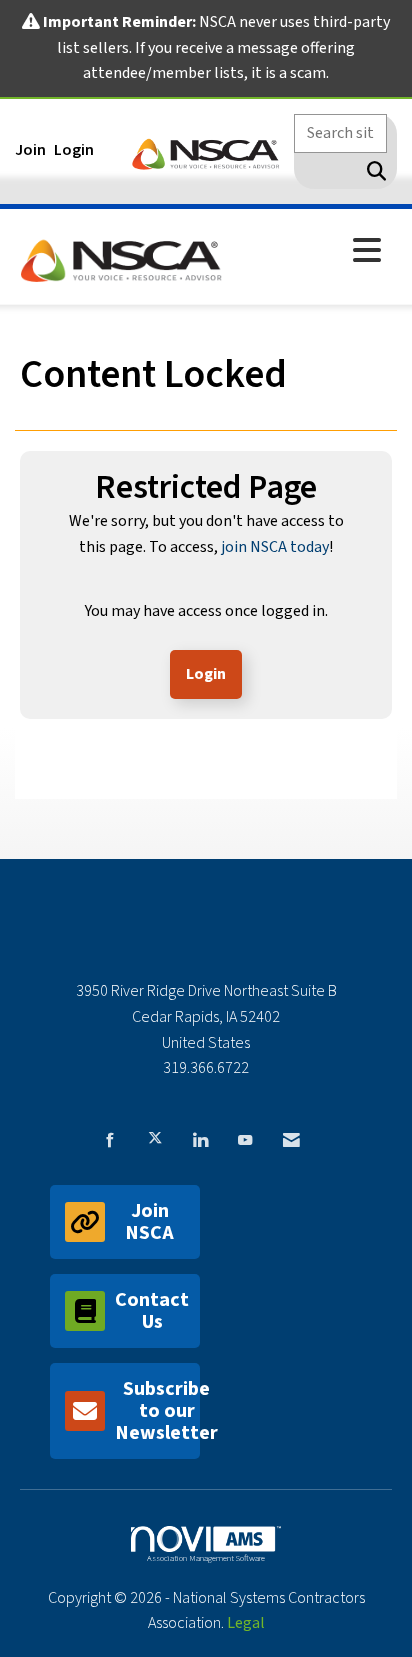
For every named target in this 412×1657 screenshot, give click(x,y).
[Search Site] (372, 171)
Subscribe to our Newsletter (157, 1411)
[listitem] (33, 150)
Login (206, 674)
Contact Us (152, 1311)
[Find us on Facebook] (110, 1138)
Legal (246, 1623)
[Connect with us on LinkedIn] (200, 1138)
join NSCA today (275, 547)
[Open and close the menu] (310, 252)
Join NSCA (149, 1222)
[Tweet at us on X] (155, 1138)
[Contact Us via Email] (291, 1138)
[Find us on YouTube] (245, 1138)
